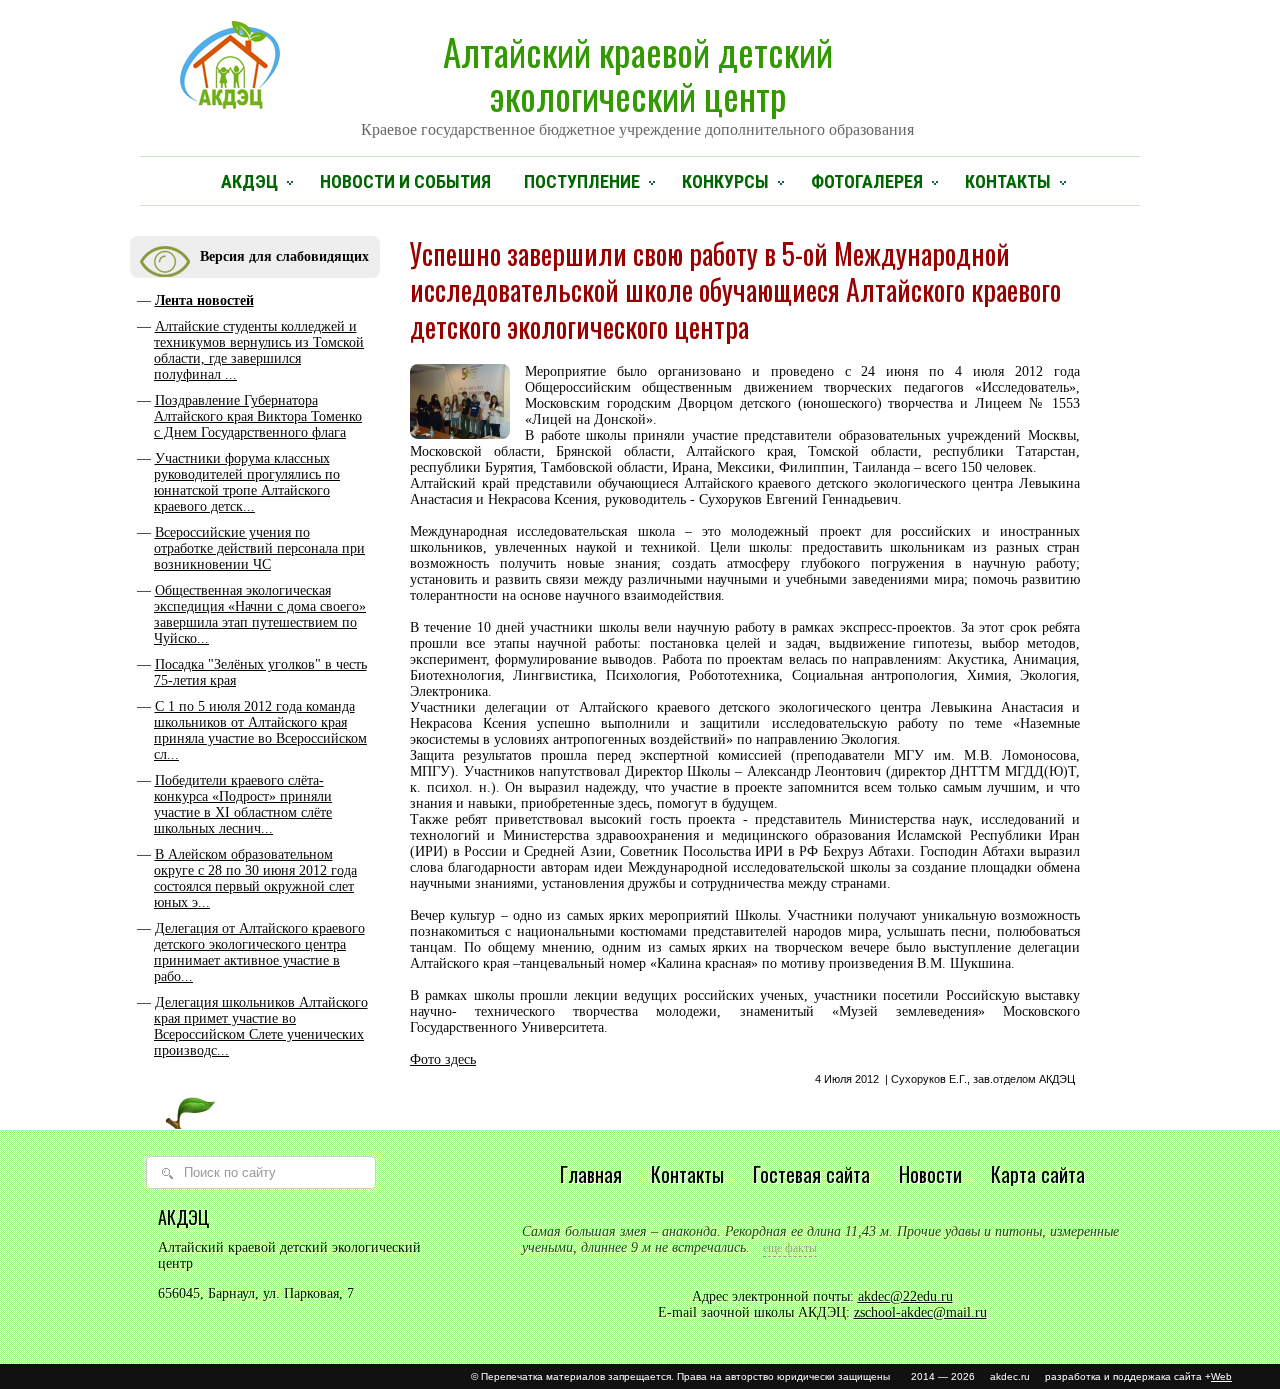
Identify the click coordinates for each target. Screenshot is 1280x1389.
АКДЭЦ (249, 181)
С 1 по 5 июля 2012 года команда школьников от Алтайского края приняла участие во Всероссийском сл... (260, 730)
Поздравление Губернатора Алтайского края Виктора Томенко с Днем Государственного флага (258, 416)
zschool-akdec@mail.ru (920, 1312)
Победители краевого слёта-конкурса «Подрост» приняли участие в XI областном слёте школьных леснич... (243, 804)
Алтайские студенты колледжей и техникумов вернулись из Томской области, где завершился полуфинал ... (259, 350)
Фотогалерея (867, 181)
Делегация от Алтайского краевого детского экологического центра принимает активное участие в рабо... (259, 952)
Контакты (1008, 181)
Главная (591, 1174)
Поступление (582, 181)
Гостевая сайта (811, 1174)
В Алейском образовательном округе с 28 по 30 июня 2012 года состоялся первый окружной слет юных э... (255, 878)
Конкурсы (725, 181)
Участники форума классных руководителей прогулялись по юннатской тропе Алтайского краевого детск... (247, 482)
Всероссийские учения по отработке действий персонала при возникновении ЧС (259, 548)
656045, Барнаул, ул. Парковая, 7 (256, 1293)
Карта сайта (1038, 1174)
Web (1221, 1376)
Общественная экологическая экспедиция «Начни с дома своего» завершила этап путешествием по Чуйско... (260, 614)
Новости (930, 1174)
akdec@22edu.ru (905, 1296)
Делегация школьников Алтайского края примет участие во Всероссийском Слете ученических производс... (261, 1026)
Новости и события (405, 181)
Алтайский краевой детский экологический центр (637, 81)
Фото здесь (443, 1059)
